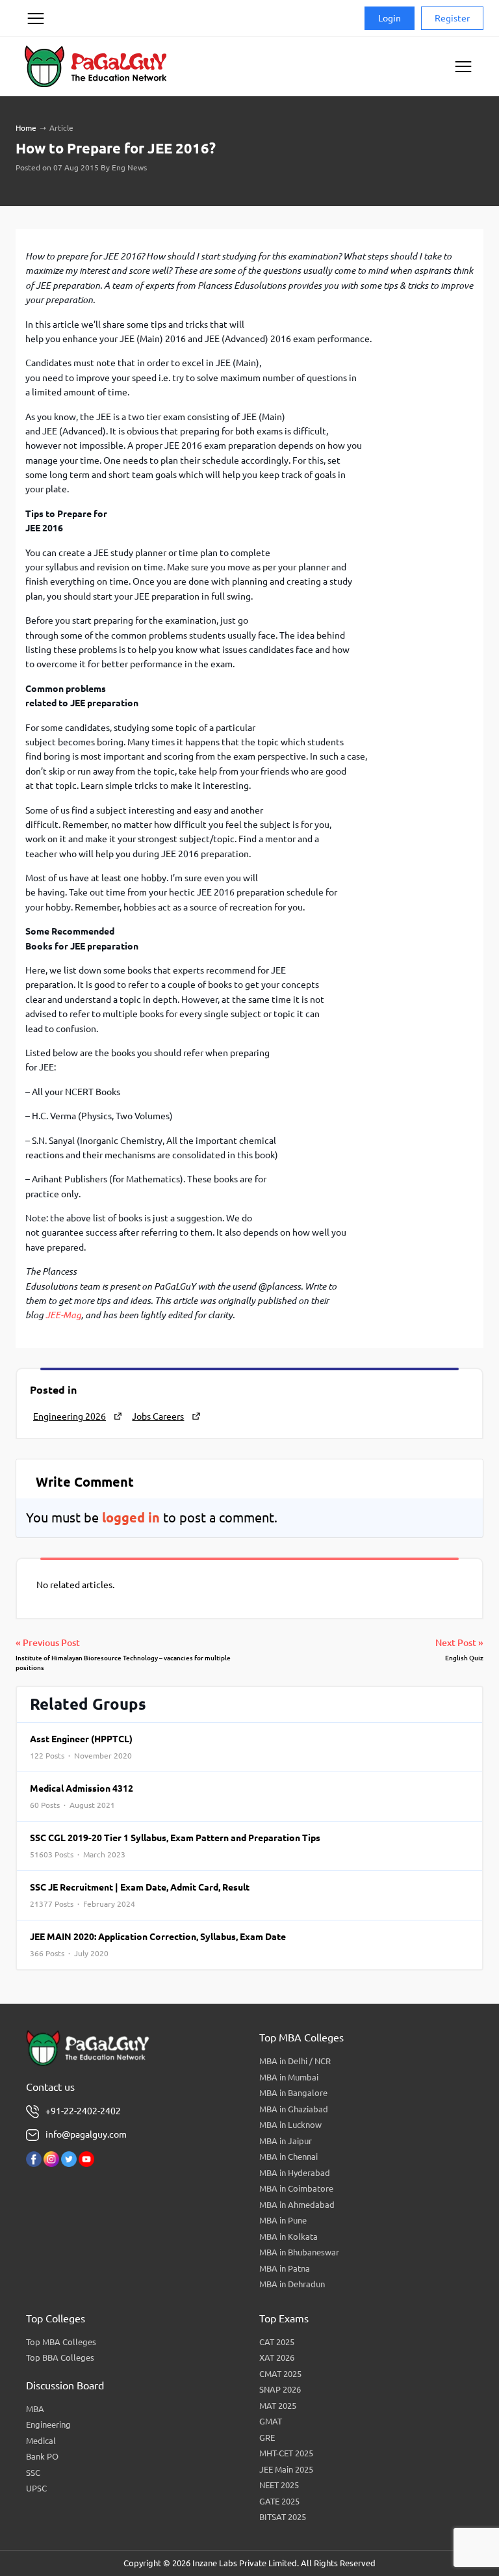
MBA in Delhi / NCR (295, 2061)
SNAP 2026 (280, 2389)
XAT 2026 (277, 2357)
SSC (33, 2473)
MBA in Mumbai (289, 2077)
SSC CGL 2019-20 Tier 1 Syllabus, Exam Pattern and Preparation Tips (175, 1846)
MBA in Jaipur (286, 2141)
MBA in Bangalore (293, 2093)
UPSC (36, 2488)
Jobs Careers (158, 1416)
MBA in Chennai (288, 2157)
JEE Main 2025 (286, 2469)
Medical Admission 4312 (82, 1796)
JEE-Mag (63, 1315)
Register (452, 18)
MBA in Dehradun (292, 2284)
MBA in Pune (283, 2220)
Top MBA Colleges (61, 2342)
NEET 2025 (279, 2485)
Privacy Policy (35, 68)
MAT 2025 (278, 2406)
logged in (131, 1518)
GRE (267, 2437)
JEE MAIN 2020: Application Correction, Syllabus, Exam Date (158, 1945)
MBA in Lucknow (290, 2125)
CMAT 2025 (280, 2374)
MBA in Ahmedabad (297, 2205)
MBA (35, 2409)
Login (390, 18)
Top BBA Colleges (60, 2357)
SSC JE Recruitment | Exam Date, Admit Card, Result (140, 1895)
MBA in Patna (285, 2268)
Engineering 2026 (70, 1416)
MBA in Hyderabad (295, 2173)
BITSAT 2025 (283, 2517)
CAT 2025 (277, 2342)
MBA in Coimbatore (296, 2188)
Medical (41, 2441)
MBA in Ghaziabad (294, 2109)
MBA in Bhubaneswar (299, 2252)
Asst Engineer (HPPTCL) (81, 1747)
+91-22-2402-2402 (83, 2111)
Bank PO (42, 2456)
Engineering (48, 2424)
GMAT (271, 2421)
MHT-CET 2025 (286, 2453)
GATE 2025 (279, 2501)
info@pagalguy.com (86, 2134)
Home (26, 128)
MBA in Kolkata (288, 2237)
